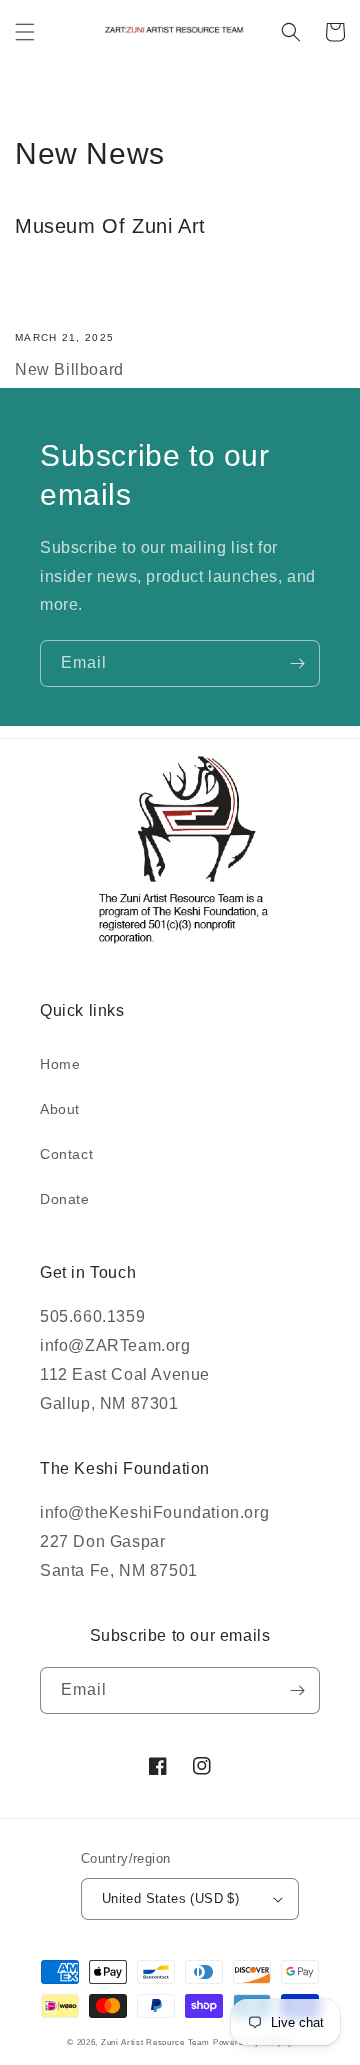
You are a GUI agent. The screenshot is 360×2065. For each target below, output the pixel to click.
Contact (66, 1154)
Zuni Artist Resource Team (155, 2042)
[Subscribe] (297, 663)
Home (60, 1064)
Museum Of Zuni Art (110, 226)
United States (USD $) (170, 1898)
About (60, 1109)
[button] (25, 32)
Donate (65, 1199)
